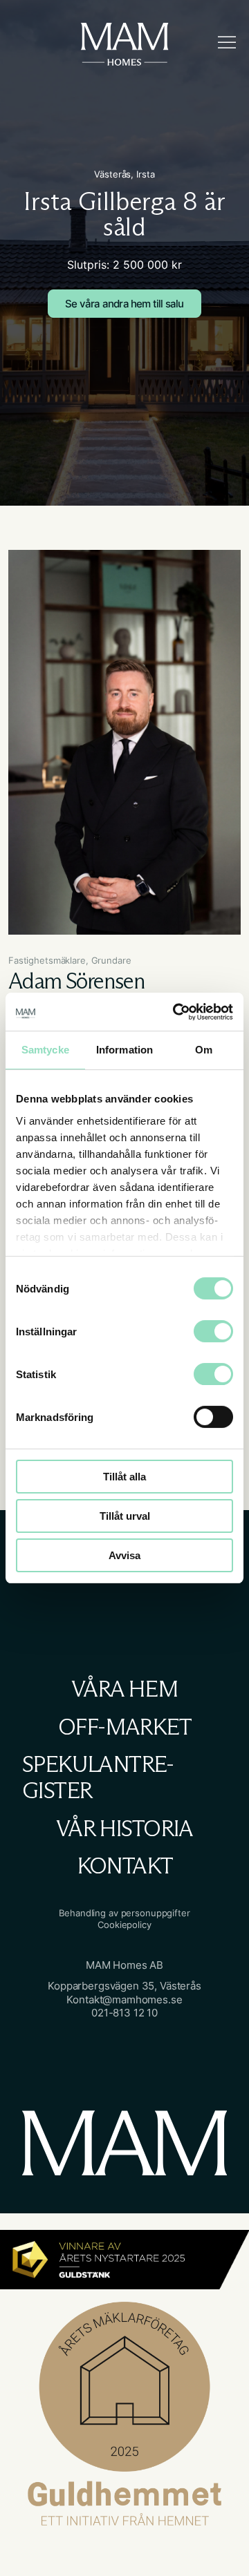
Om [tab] (204, 1050)
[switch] (199, 1326)
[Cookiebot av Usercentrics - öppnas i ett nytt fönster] (176, 1012)
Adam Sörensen (76, 981)
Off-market (124, 1727)
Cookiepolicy (124, 1925)
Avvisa (124, 1555)
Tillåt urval (125, 1516)
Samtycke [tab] (45, 1050)
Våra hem (124, 1689)
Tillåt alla (124, 1477)
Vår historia (124, 1829)
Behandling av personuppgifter (124, 1913)
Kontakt (125, 1866)
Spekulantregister (98, 1778)
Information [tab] (124, 1050)
